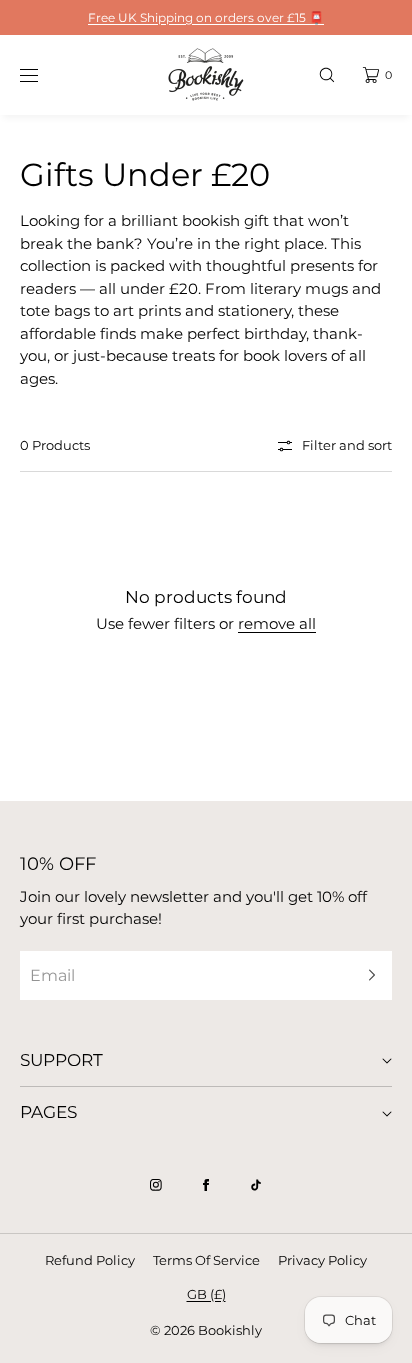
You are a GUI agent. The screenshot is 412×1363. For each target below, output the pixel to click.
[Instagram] (156, 1185)
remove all (277, 623)
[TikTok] (256, 1185)
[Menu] (44, 74)
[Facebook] (206, 1185)
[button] (327, 74)
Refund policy (90, 1260)
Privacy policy (322, 1260)
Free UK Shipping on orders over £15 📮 (206, 17)
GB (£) (206, 1294)
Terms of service (206, 1260)
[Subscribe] (367, 975)
